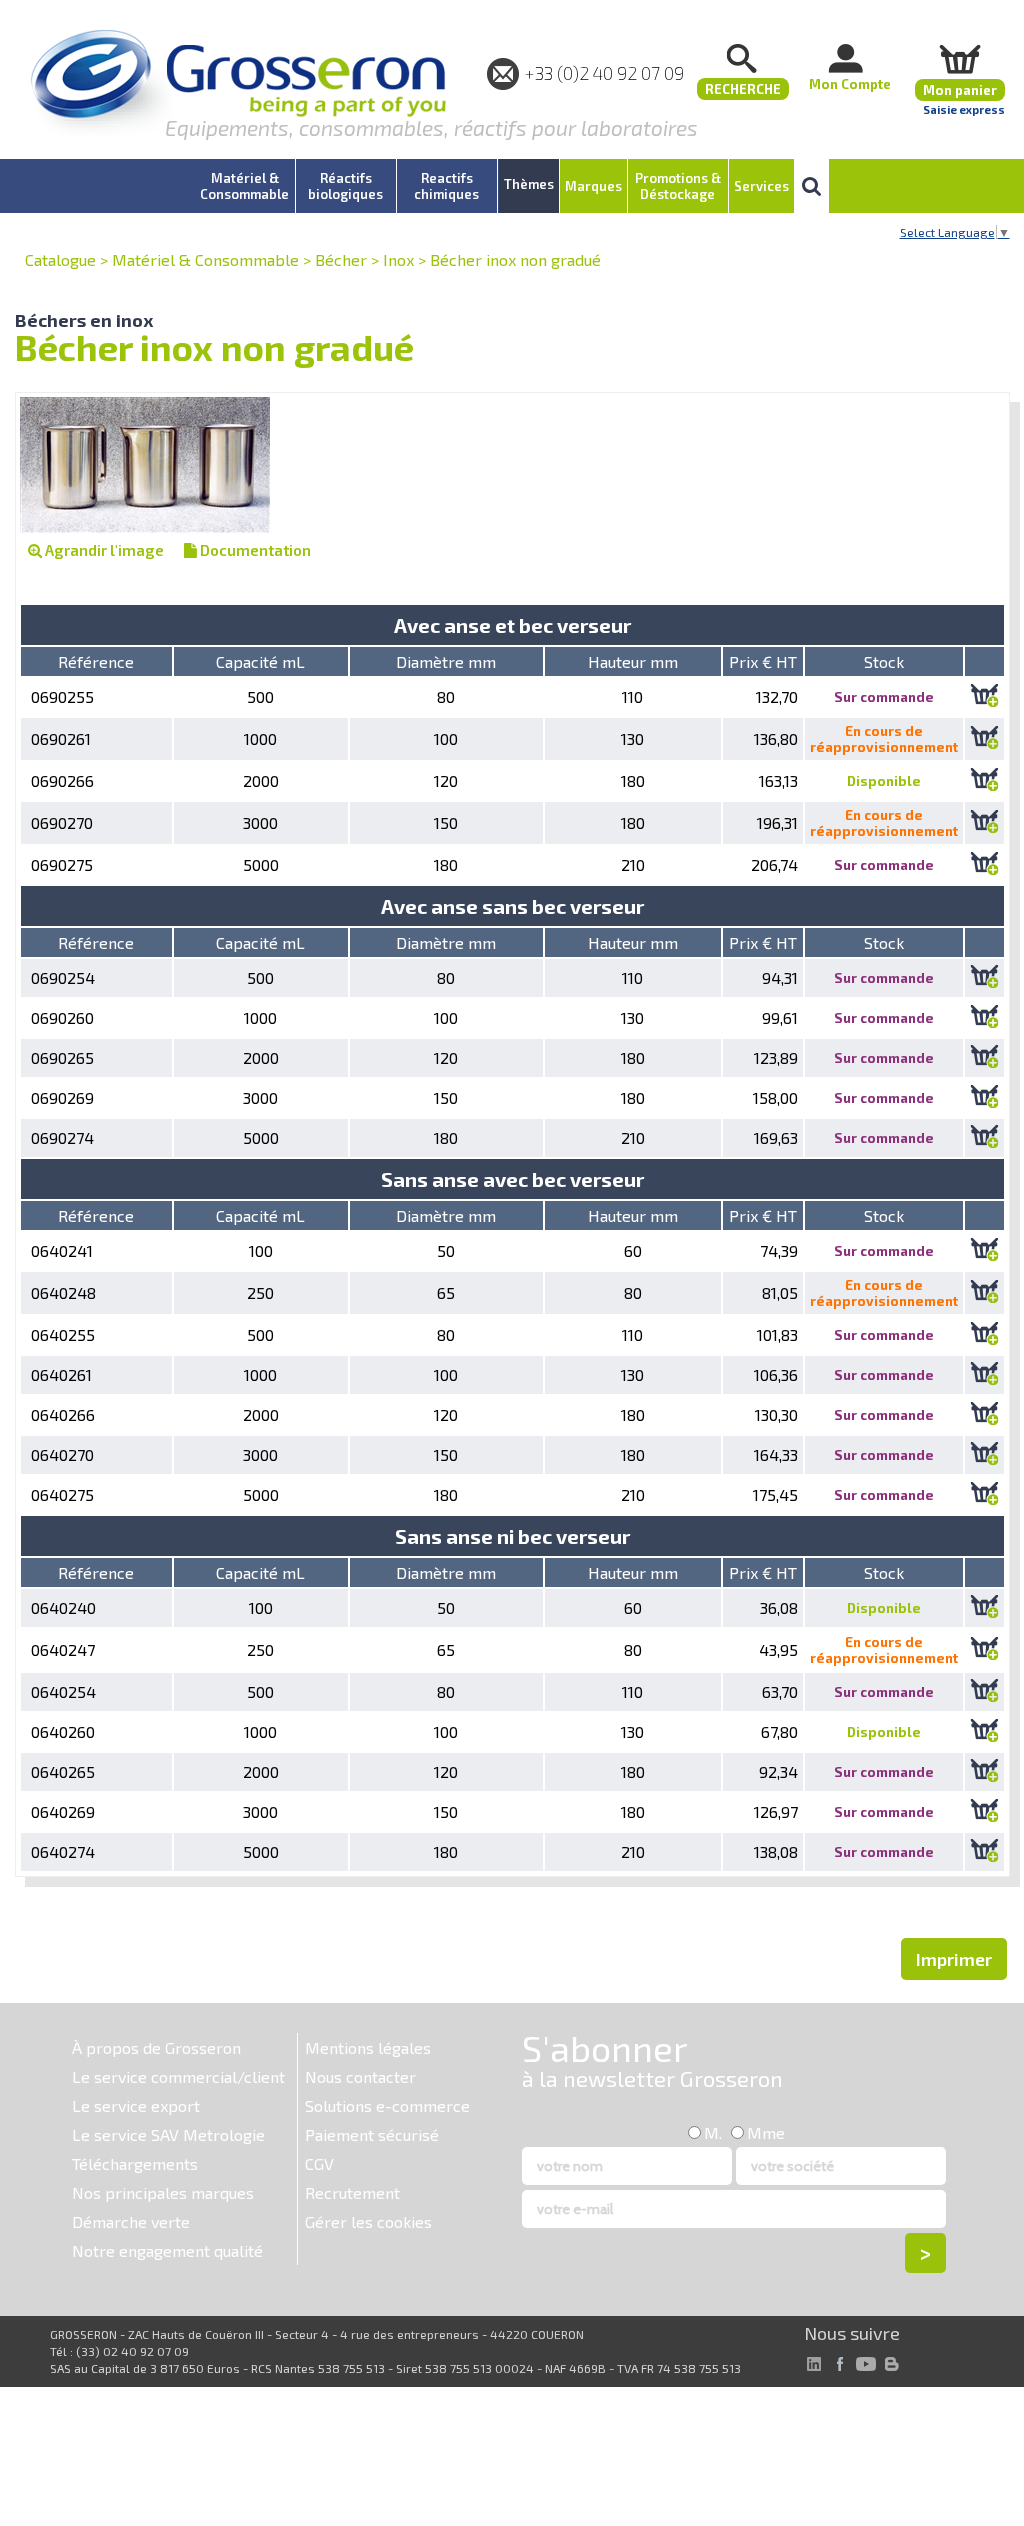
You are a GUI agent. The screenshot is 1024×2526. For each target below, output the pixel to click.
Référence (96, 661)
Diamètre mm (446, 661)
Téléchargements (135, 2163)
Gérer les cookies (368, 2221)
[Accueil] (238, 84)
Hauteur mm (633, 661)
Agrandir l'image (103, 550)
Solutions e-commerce (387, 2105)
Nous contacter (360, 2076)
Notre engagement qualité (167, 2250)
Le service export (136, 2105)
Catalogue (60, 259)
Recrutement (352, 2192)
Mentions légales (368, 2047)
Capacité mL (260, 661)
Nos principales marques (163, 2192)
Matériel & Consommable (205, 259)
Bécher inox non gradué (515, 259)
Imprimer (954, 1959)
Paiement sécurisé (372, 2134)
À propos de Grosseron (156, 2047)
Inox (398, 259)
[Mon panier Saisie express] (960, 58)
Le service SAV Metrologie (168, 2134)
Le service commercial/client (178, 2076)
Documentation (254, 550)
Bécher (341, 259)
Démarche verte (131, 2221)
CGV (319, 2163)
